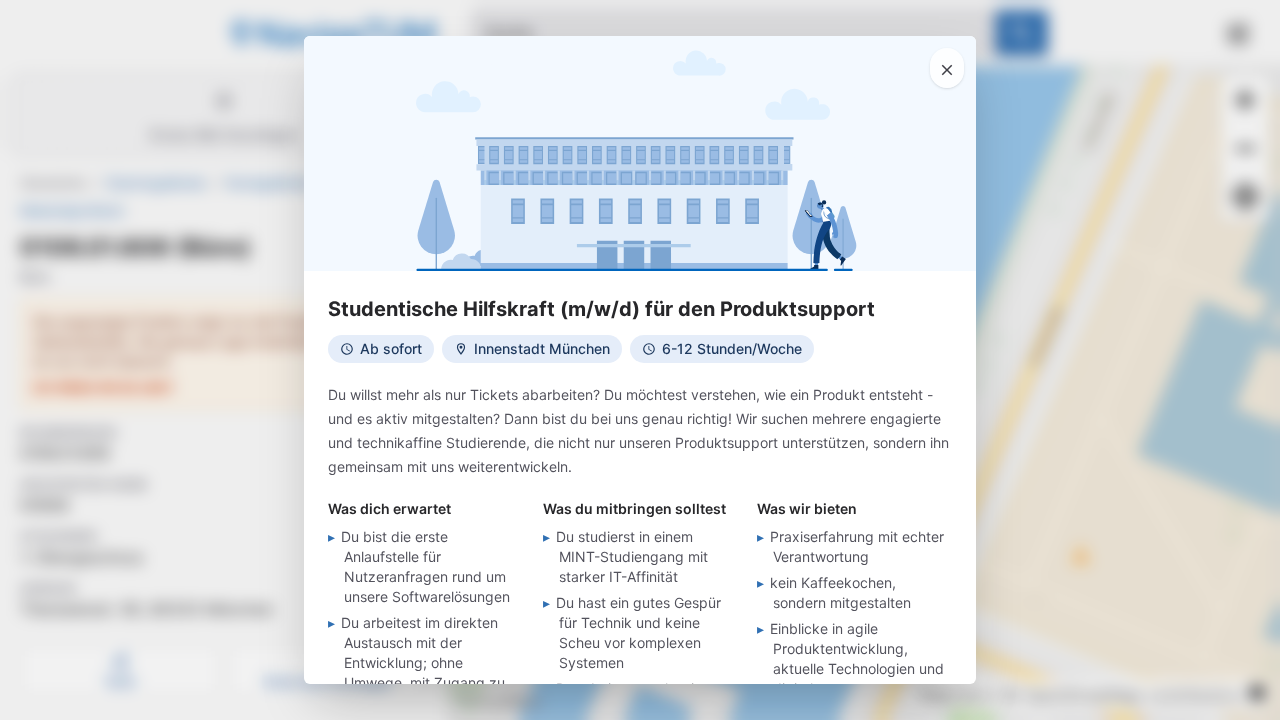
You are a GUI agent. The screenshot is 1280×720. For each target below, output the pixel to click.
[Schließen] (947, 68)
